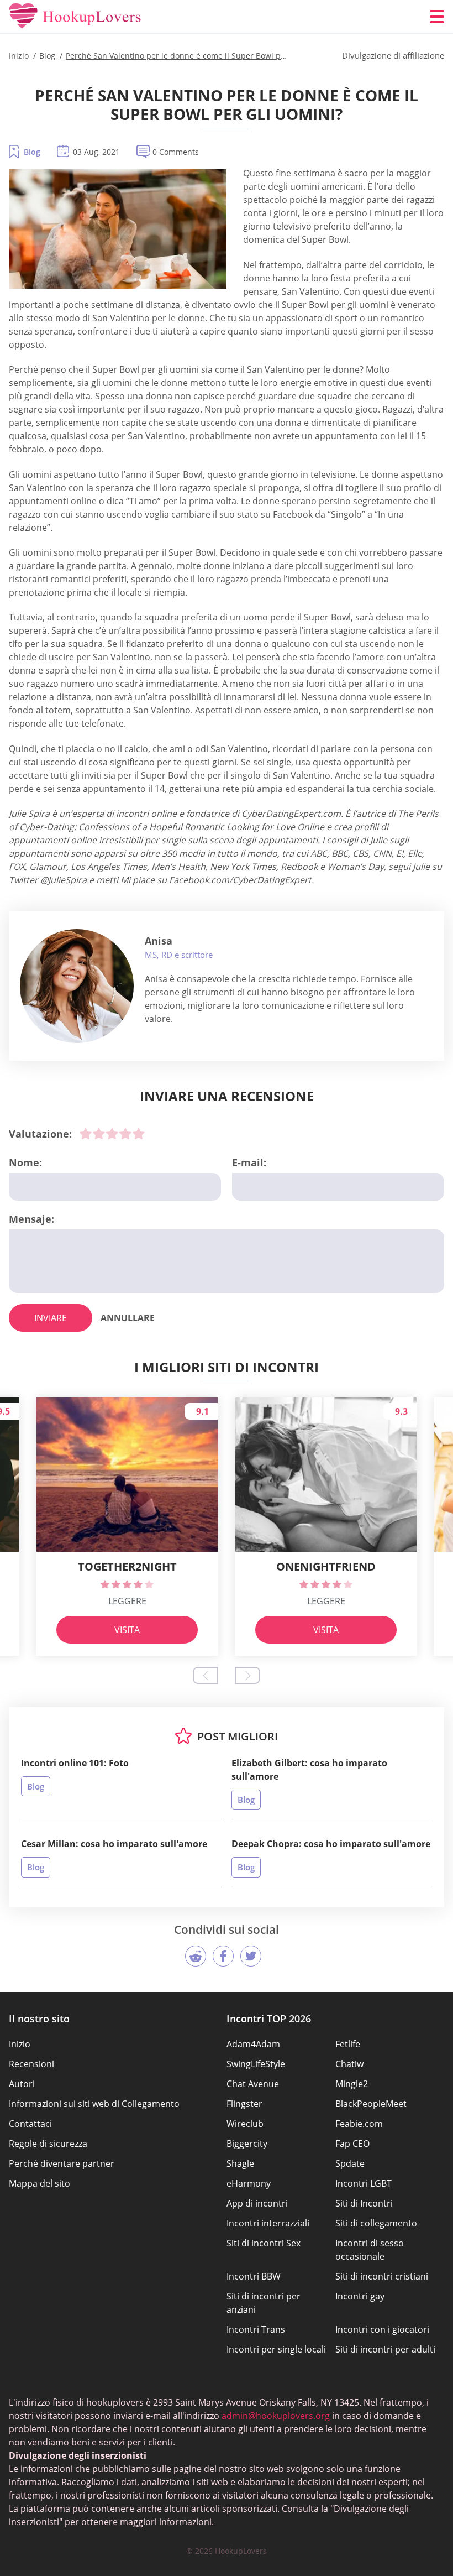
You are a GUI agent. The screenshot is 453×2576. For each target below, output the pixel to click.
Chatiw (349, 2064)
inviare (51, 1318)
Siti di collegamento (376, 2223)
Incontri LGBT (364, 2183)
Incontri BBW (254, 2276)
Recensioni (31, 2064)
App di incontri (257, 2203)
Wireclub (245, 2124)
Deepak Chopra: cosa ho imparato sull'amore (331, 1844)
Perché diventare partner (62, 2163)
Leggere (127, 1601)
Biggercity (247, 2144)
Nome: (25, 1162)
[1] (86, 1134)
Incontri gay (360, 2296)
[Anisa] (77, 986)
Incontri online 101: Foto (75, 1763)
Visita (127, 1630)
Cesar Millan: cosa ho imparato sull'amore (114, 1844)
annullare (128, 1318)
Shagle (240, 2163)
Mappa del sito (39, 2183)
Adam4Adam (253, 2044)
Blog (32, 152)
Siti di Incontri (364, 2203)
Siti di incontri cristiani (382, 2276)
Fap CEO (352, 2144)
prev (206, 1675)
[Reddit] (196, 1956)
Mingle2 (352, 2084)
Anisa (159, 941)
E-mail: (249, 1162)
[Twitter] (251, 1956)
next (247, 1675)
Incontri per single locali (276, 2349)
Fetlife (348, 2044)
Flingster (244, 2104)
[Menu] (437, 17)
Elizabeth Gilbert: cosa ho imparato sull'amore (309, 1770)
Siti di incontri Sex (264, 2243)
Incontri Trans (256, 2329)
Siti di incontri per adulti (385, 2349)
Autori (22, 2084)
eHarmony (249, 2183)
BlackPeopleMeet (371, 2104)
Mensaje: (31, 1219)
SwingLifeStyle (256, 2064)
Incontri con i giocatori (382, 2329)
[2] (99, 1134)
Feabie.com (359, 2124)
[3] (112, 1134)
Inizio (20, 2044)
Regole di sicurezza (48, 2144)
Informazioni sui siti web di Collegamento (94, 2104)
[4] (125, 1134)
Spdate (350, 2163)
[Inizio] (75, 17)
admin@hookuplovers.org (276, 2416)
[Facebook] (223, 1956)
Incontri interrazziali (268, 2223)
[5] (139, 1134)
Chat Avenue (253, 2084)
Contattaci (30, 2124)
